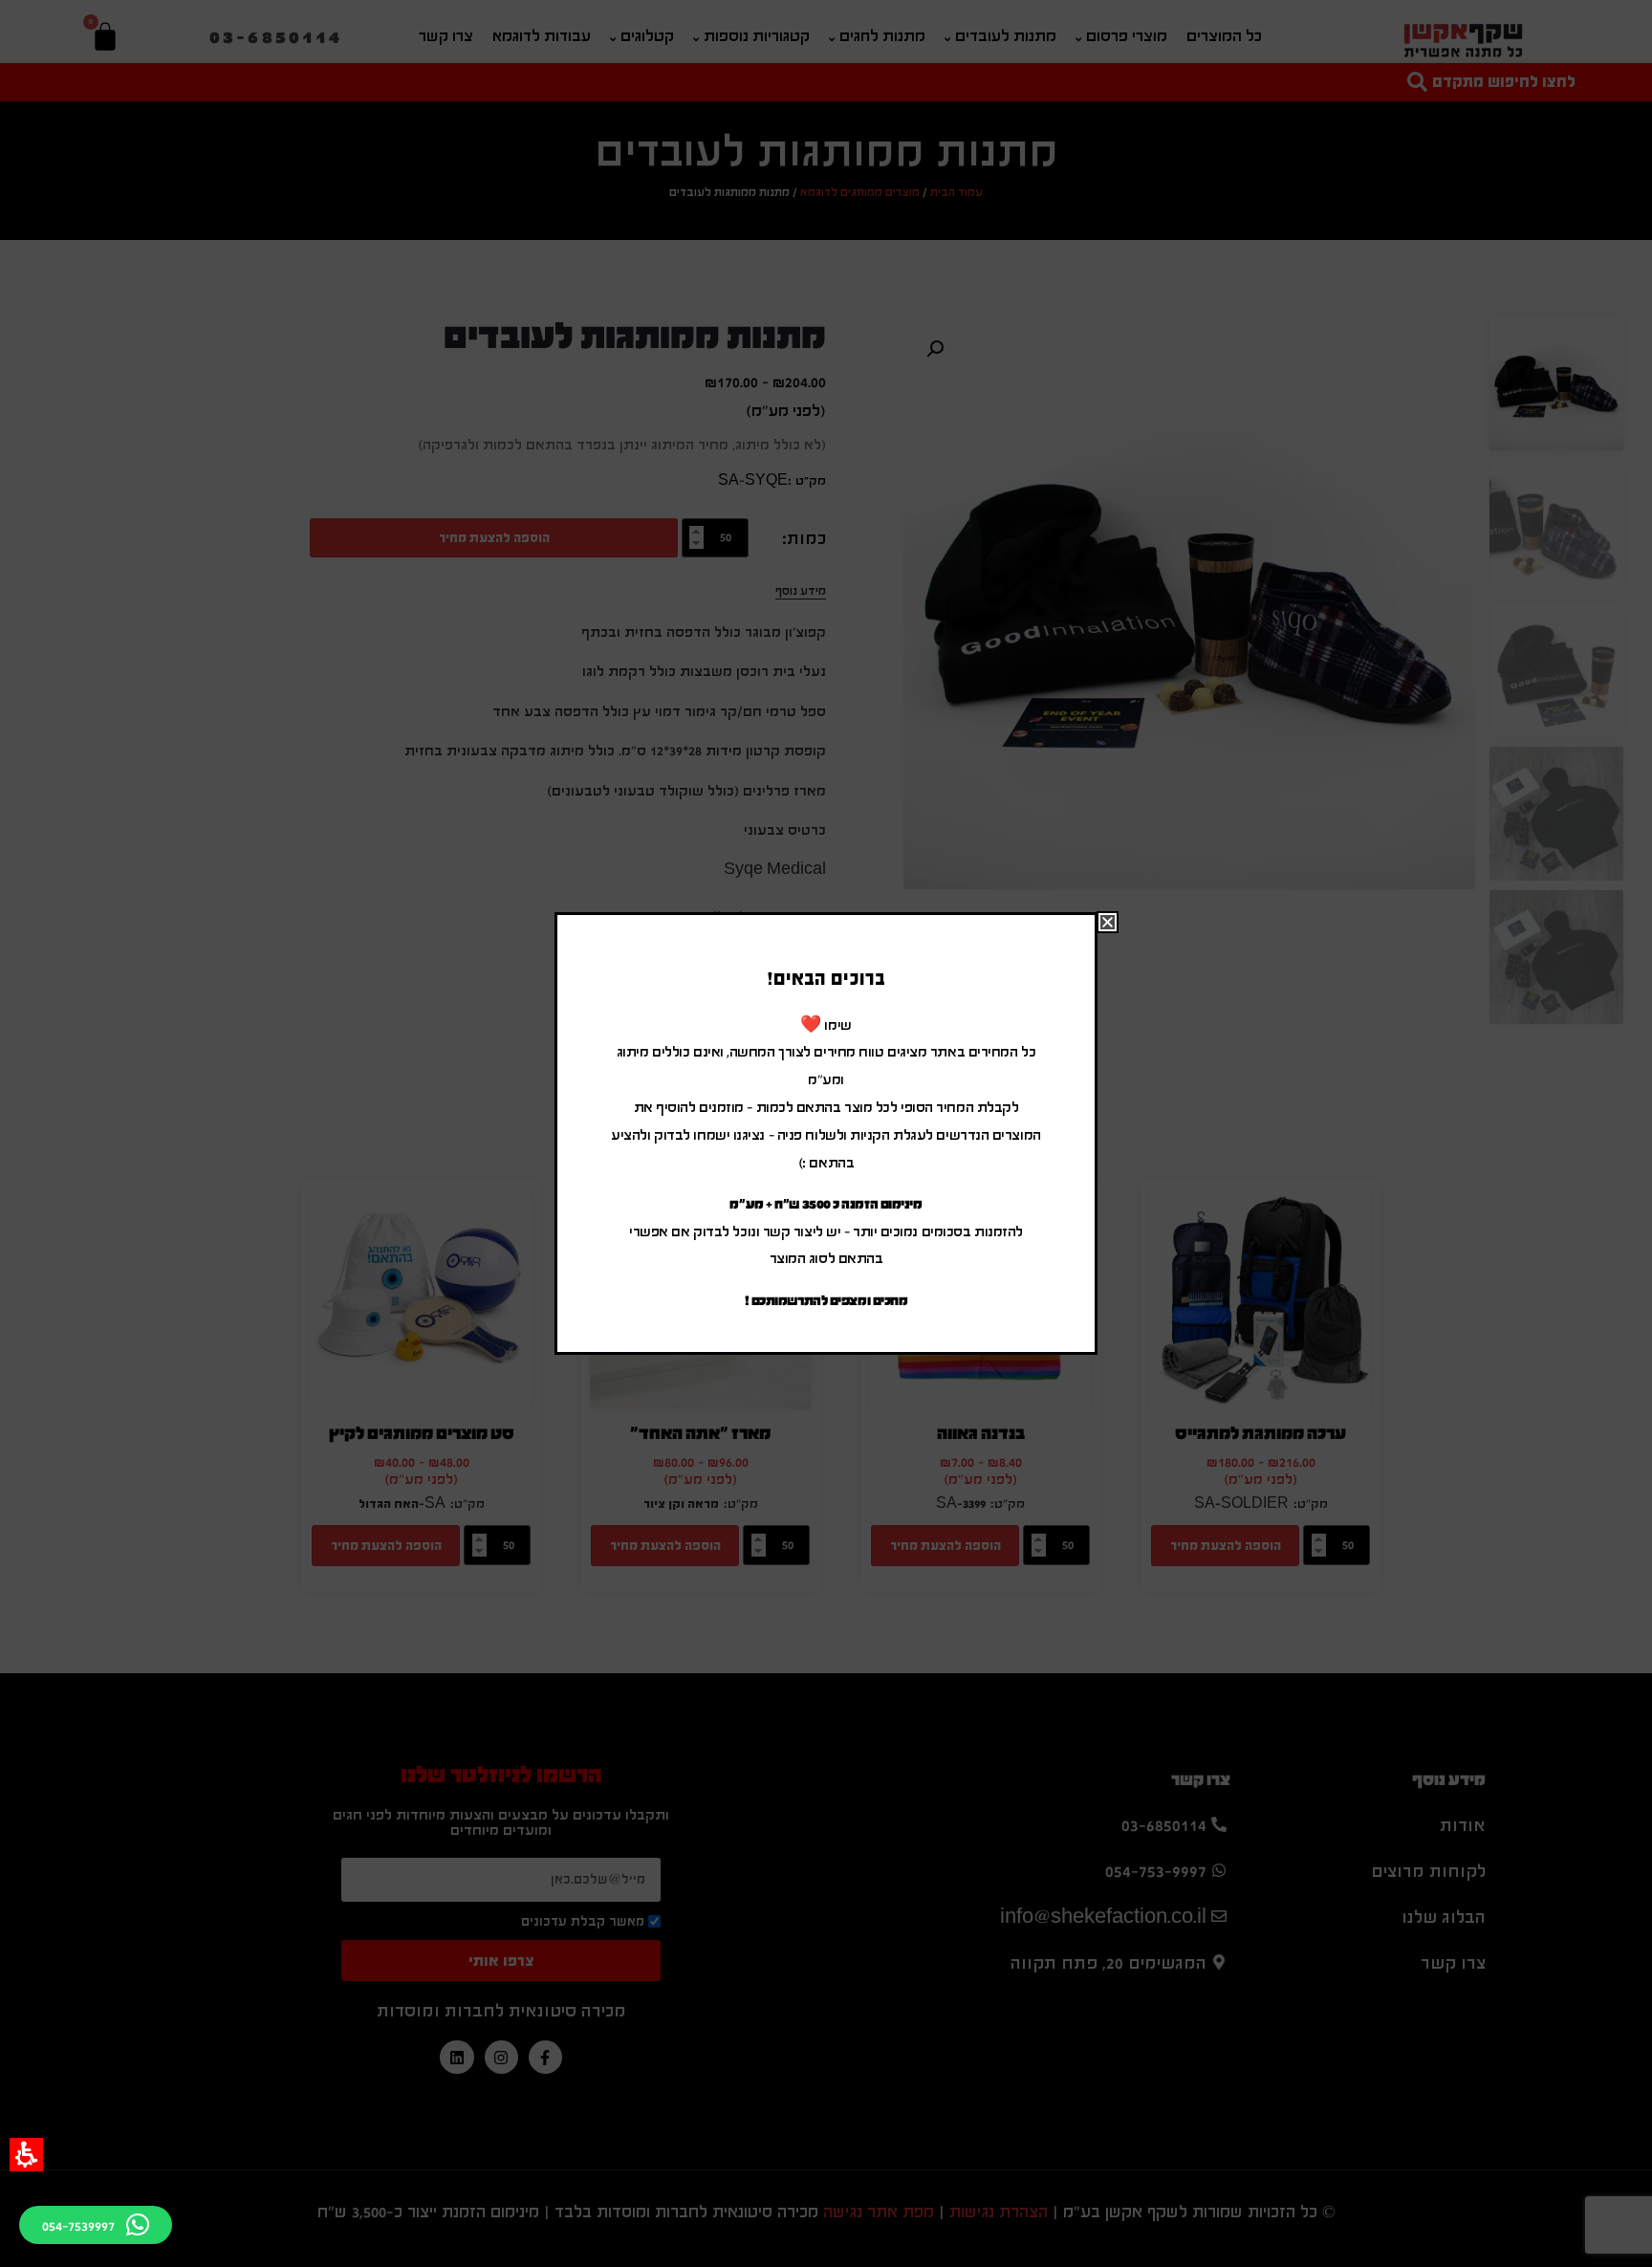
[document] (826, 1133)
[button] (26, 2155)
